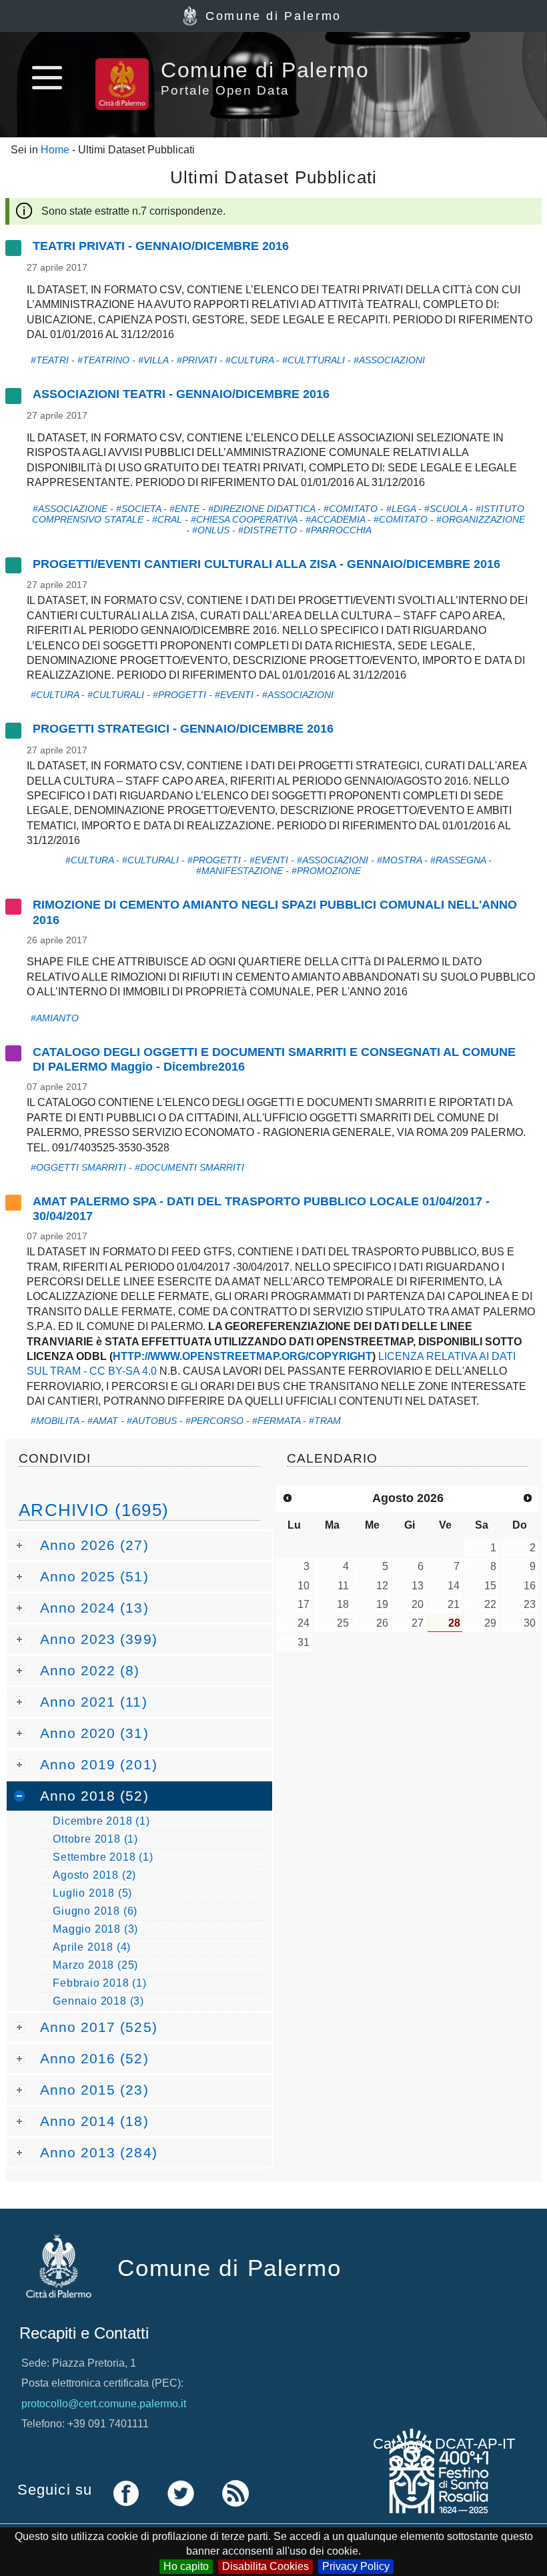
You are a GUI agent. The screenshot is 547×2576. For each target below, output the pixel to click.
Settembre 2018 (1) (103, 1857)
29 (490, 1623)
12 (382, 1586)
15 (490, 1586)
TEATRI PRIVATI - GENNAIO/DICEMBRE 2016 (161, 246)
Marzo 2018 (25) (95, 1965)
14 (454, 1586)
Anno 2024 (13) (94, 1608)
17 (304, 1604)
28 (454, 1623)
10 (304, 1586)
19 (382, 1604)
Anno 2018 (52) (94, 1796)
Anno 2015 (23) (94, 2090)
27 (418, 1623)
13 (418, 1586)
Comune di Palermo (273, 16)
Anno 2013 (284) (99, 2152)
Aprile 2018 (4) (92, 1947)
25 (343, 1623)
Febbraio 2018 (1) (100, 1983)
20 (418, 1604)
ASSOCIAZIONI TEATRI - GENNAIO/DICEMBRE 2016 (181, 394)
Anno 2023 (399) (99, 1639)
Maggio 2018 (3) (95, 1929)
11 (343, 1586)
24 (304, 1623)
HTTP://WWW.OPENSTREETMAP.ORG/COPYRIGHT (242, 1356)
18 (343, 1604)
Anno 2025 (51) (94, 1576)
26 (382, 1623)
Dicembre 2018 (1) (101, 1821)
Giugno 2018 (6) (95, 1911)
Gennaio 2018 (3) (98, 2001)
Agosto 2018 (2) (94, 1875)
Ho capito (186, 2566)
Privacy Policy (356, 2566)
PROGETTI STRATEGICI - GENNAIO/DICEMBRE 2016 (183, 729)
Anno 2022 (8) (90, 1670)
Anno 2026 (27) (94, 1545)
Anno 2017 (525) (99, 2027)
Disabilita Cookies (265, 2566)
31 (304, 1642)
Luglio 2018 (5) (92, 1893)
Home (55, 150)
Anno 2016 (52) (94, 2058)
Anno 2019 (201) (99, 1764)
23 (530, 1604)
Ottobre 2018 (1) (95, 1839)
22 (490, 1604)
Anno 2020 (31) (94, 1733)
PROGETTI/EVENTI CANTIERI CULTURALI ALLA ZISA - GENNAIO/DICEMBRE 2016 (266, 564)
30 (530, 1623)
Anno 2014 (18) (94, 2121)
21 (454, 1604)
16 (530, 1586)
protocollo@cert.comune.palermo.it (104, 2404)
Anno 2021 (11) (94, 1702)
